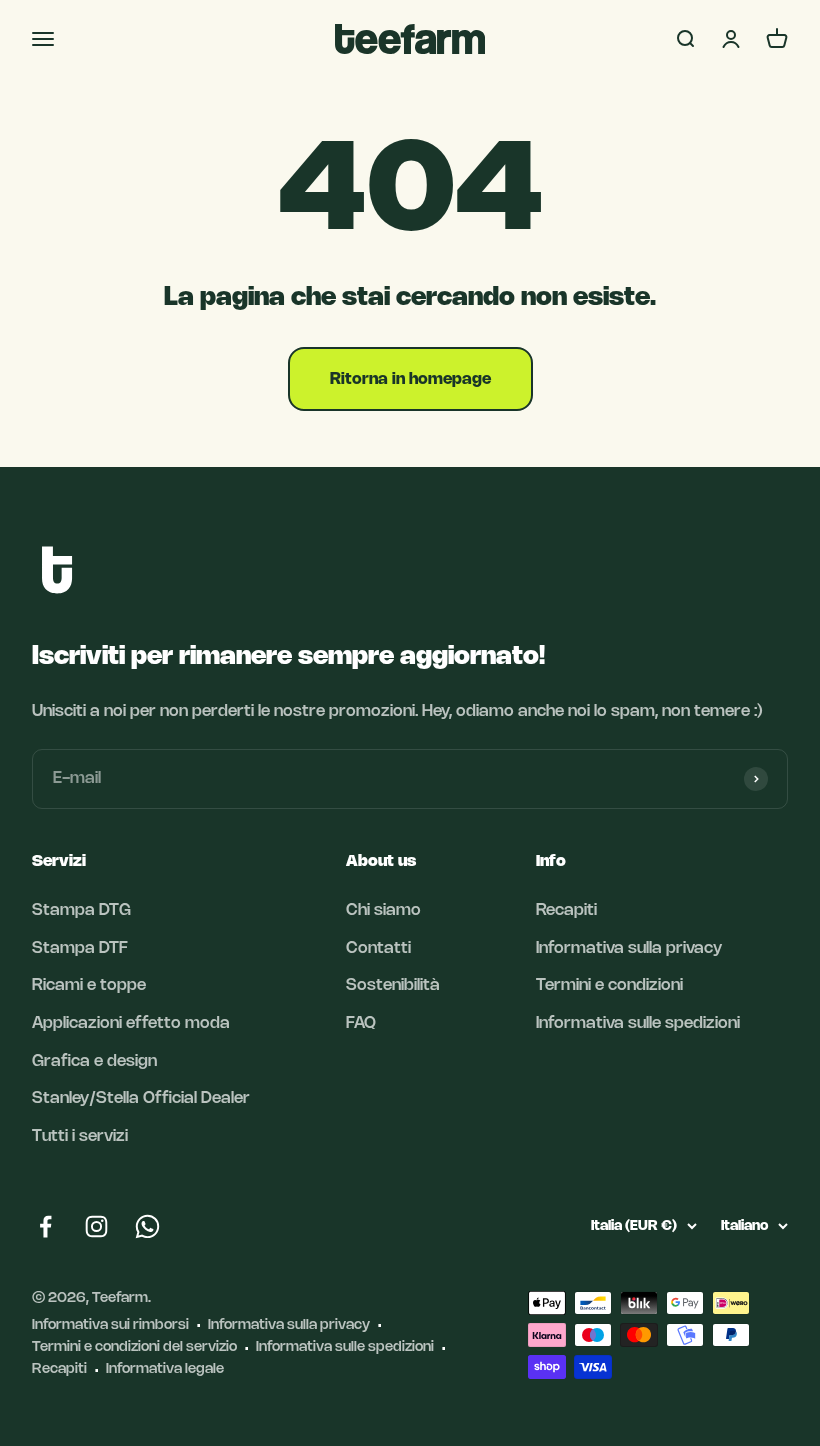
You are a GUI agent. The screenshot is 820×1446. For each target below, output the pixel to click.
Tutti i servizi (80, 1136)
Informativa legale (165, 1369)
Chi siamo (383, 910)
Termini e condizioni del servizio (134, 1347)
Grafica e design (94, 1061)
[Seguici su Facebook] (45, 1226)
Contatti (378, 948)
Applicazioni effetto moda (131, 1023)
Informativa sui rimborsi (110, 1325)
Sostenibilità (393, 985)
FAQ (361, 1023)
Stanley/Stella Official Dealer (141, 1098)
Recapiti (566, 910)
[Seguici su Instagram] (96, 1226)
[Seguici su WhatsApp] (147, 1226)
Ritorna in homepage (410, 379)
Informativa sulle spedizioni (638, 1023)
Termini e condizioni (609, 985)
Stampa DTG (81, 910)
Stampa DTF (80, 948)
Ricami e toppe (89, 985)
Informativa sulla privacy (629, 948)
